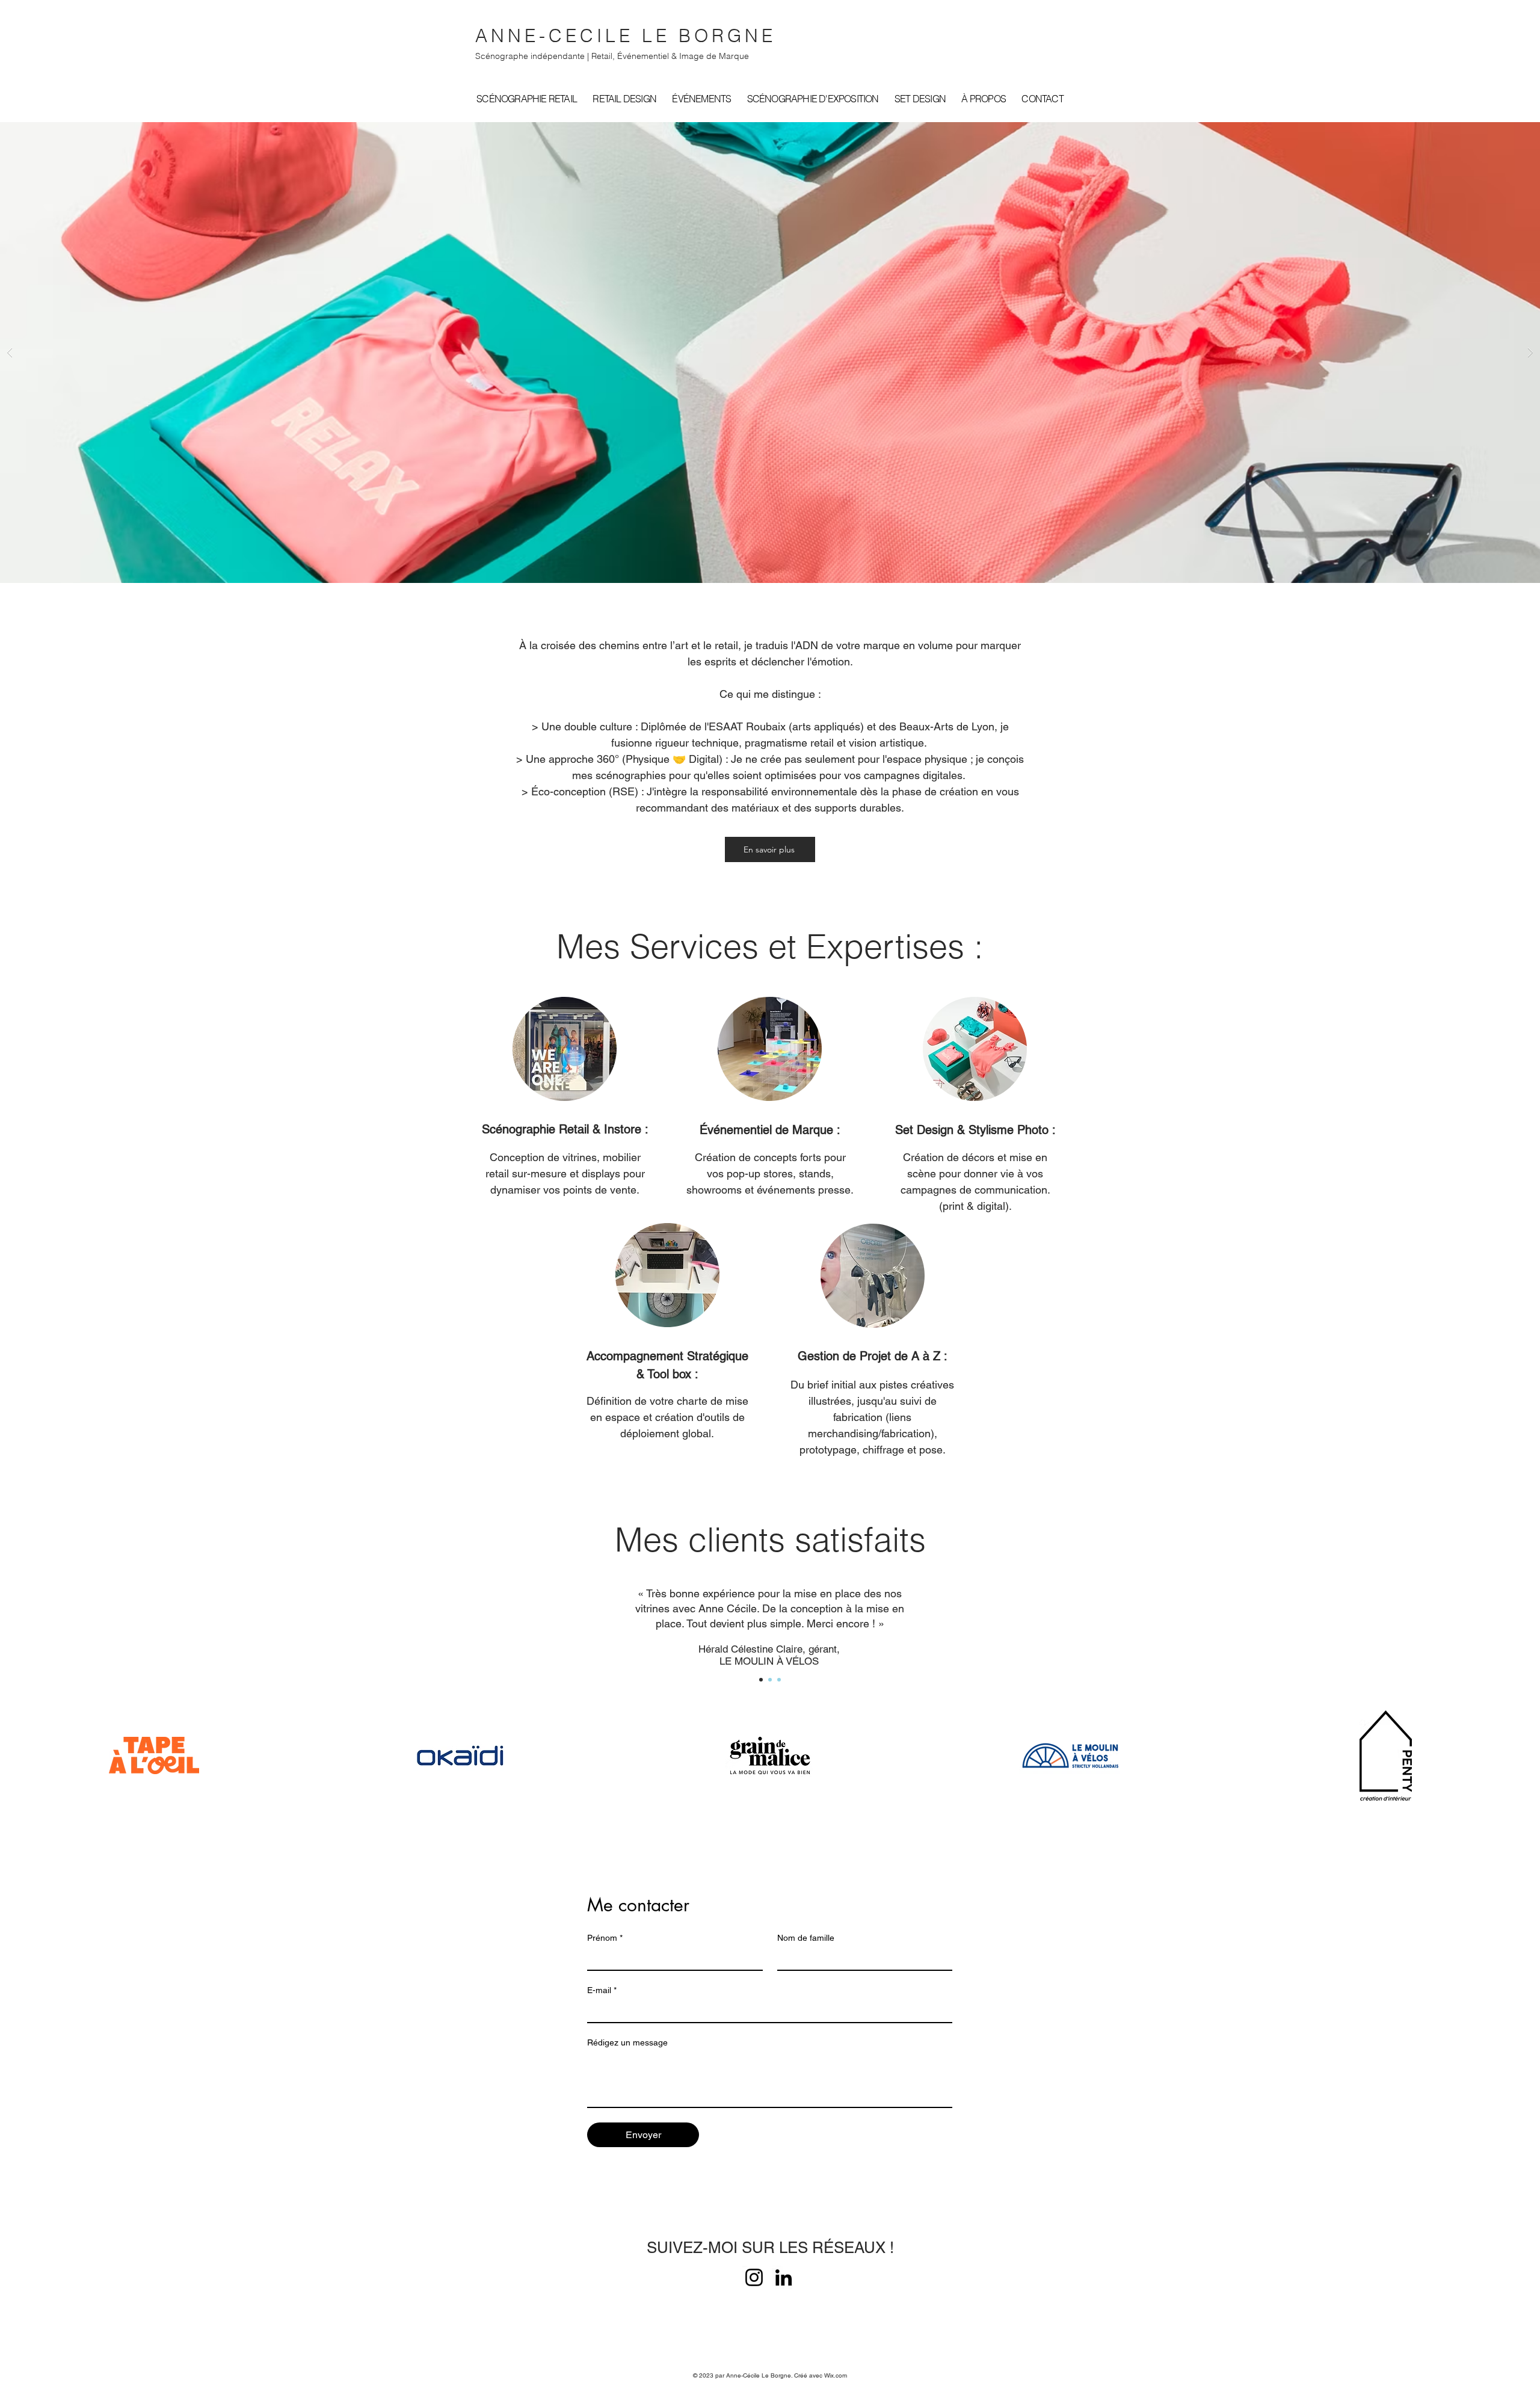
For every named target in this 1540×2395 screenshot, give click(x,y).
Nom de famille (806, 1938)
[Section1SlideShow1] (761, 1680)
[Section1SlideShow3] (779, 1680)
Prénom (605, 1938)
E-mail (602, 1990)
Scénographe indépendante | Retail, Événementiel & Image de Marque (612, 56)
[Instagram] (754, 2277)
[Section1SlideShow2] (770, 1680)
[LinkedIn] (784, 2277)
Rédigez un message (627, 2042)
